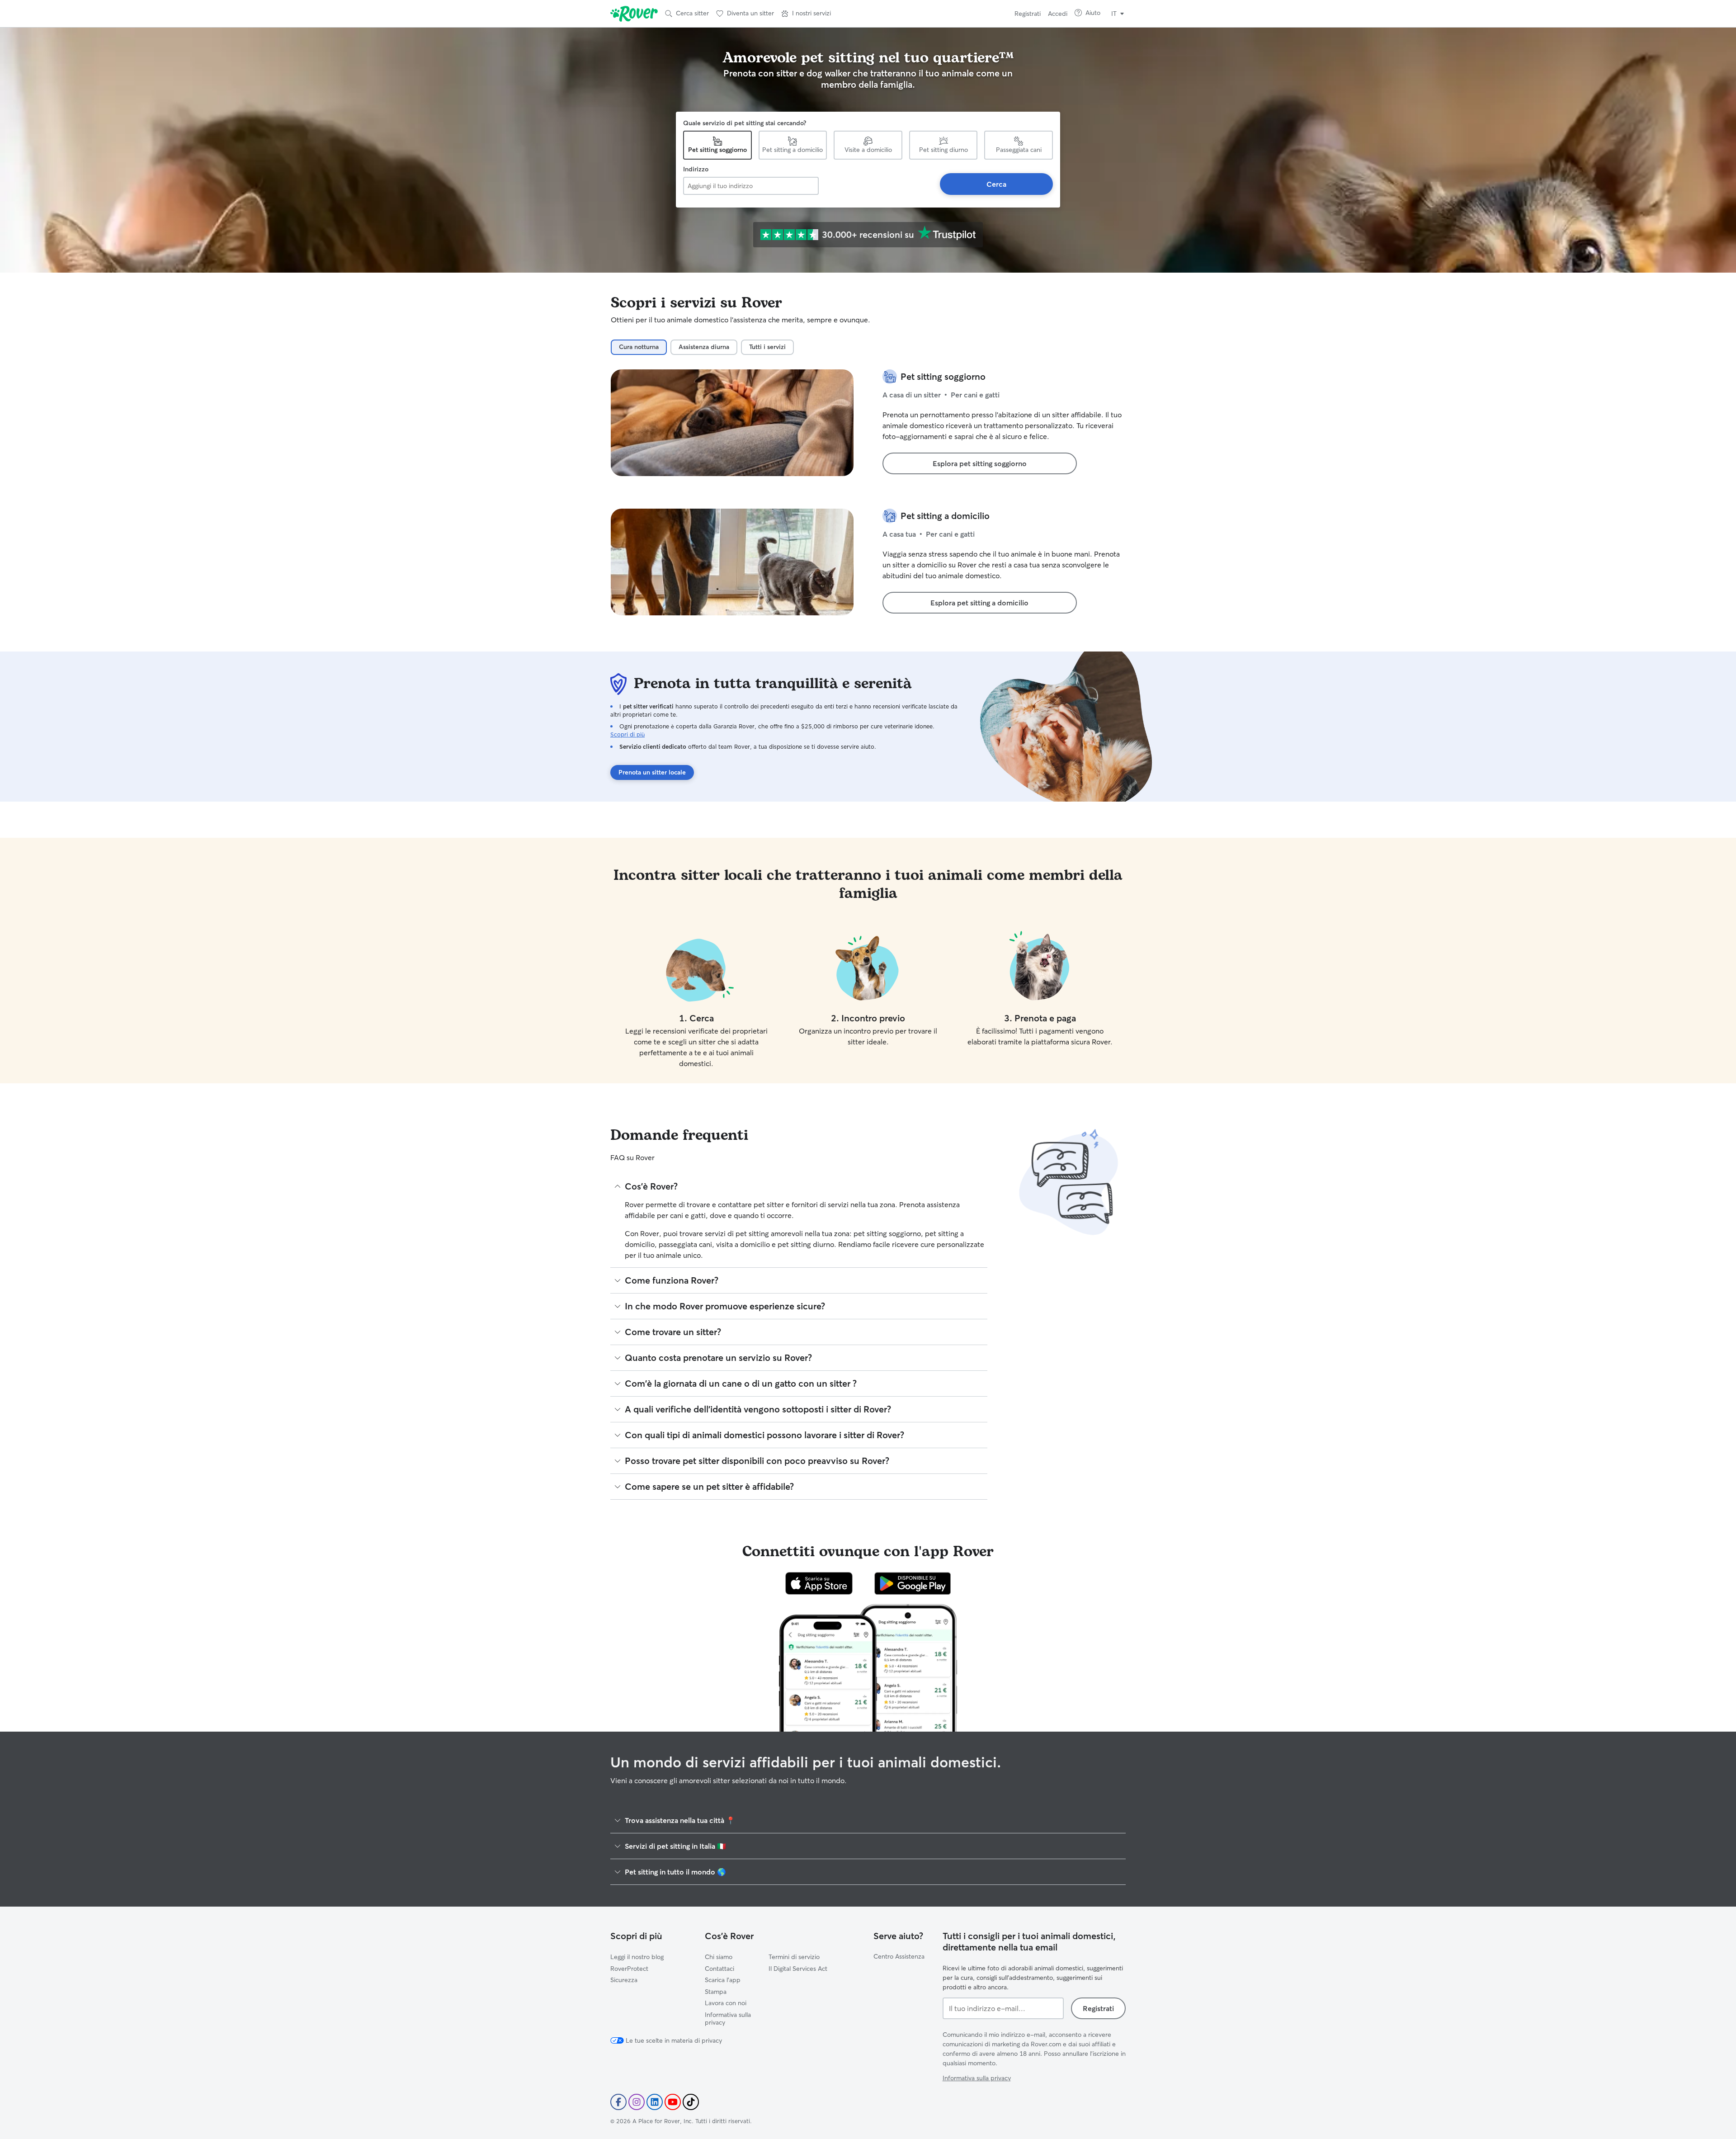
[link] (980, 463)
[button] (806, 14)
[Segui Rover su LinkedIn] (655, 2102)
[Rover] (634, 14)
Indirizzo (696, 169)
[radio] (639, 347)
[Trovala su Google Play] (913, 1583)
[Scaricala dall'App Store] (819, 1583)
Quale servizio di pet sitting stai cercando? (745, 123)
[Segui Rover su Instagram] (637, 2102)
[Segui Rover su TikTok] (691, 2102)
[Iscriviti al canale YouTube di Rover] (673, 2102)
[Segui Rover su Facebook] (618, 2102)
